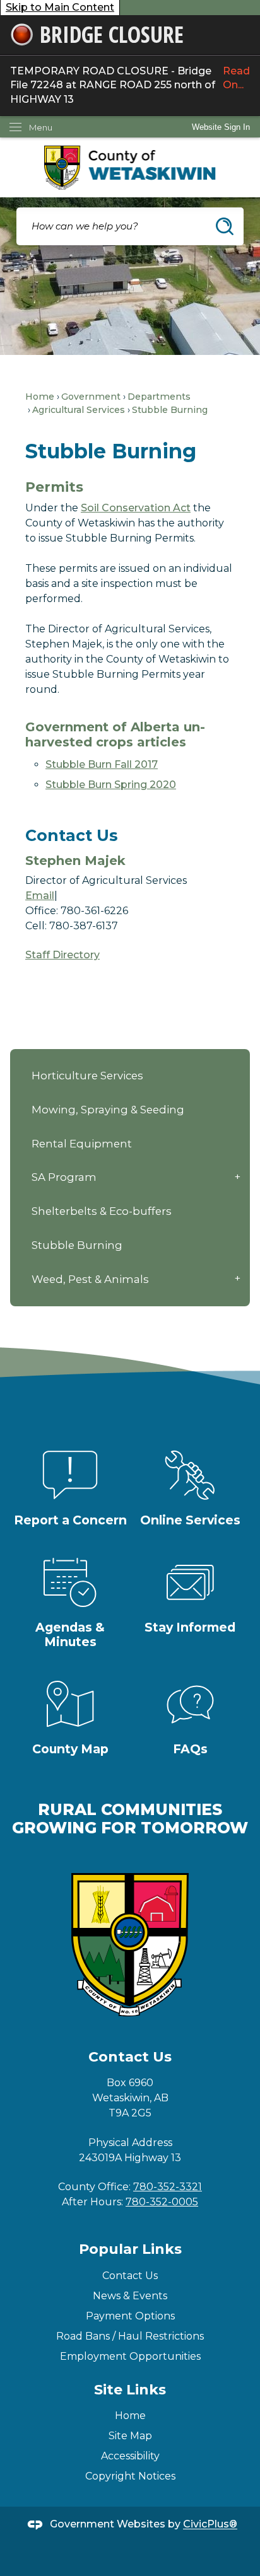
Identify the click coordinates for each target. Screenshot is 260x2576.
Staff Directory (62, 955)
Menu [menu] (41, 127)
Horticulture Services (87, 1076)
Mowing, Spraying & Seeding (108, 1110)
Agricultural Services (79, 410)
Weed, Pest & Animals (90, 1279)
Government (91, 397)
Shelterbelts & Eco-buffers (102, 1211)
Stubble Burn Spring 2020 (111, 785)
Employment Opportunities (130, 2356)
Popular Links (130, 2249)
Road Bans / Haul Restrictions (130, 2336)
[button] (225, 226)
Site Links (130, 2390)
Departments (159, 397)
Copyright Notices (130, 2476)
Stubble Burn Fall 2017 (102, 764)
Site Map (130, 2436)
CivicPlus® (210, 2525)
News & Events (130, 2296)
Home (40, 397)
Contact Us (130, 2276)
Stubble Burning (77, 1245)
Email (40, 896)
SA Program (64, 1177)
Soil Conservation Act (136, 508)
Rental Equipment (82, 1144)
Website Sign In (221, 127)
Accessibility (130, 2456)
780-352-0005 (162, 2202)
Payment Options (130, 2316)
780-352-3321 (168, 2187)
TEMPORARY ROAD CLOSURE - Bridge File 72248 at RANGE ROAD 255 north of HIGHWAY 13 (130, 85)
